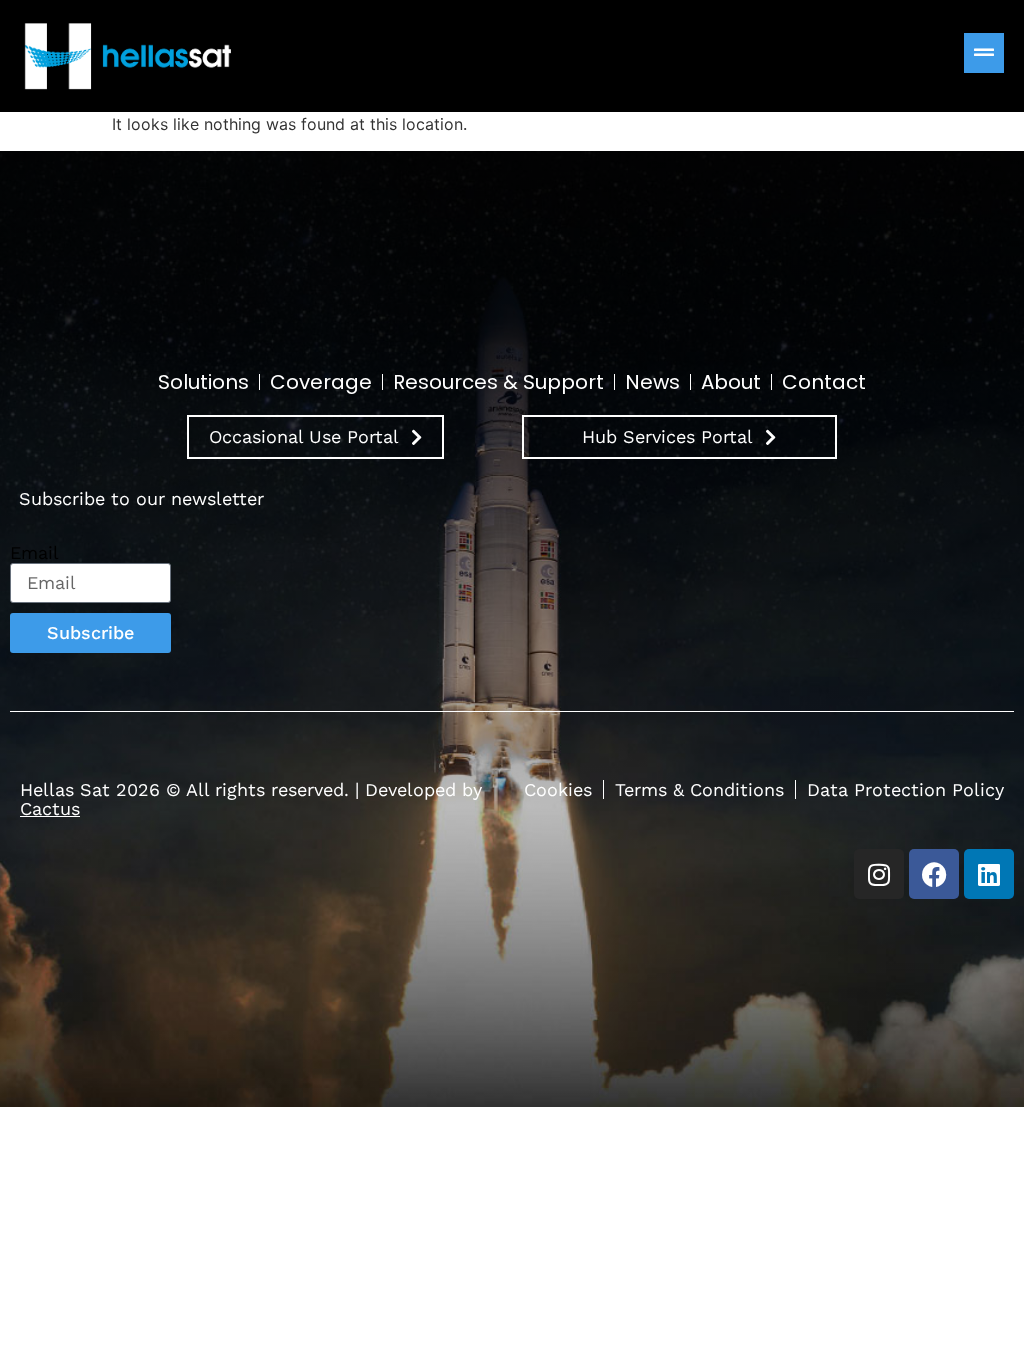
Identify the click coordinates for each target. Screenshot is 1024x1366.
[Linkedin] (989, 874)
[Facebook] (934, 874)
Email (34, 553)
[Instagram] (879, 874)
